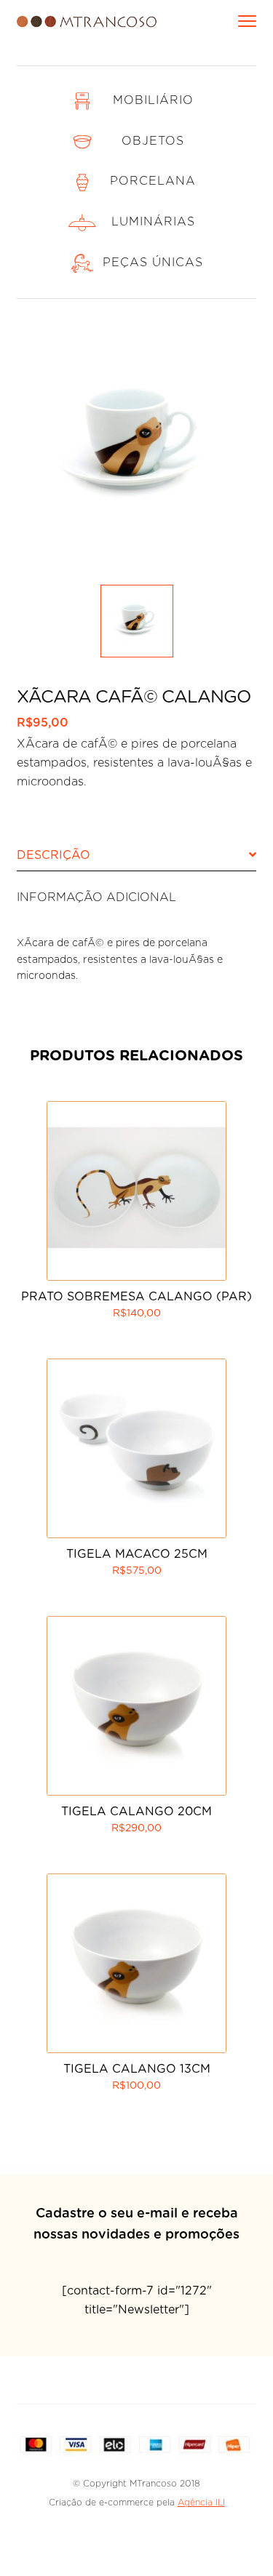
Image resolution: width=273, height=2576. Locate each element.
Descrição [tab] (54, 855)
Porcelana (153, 181)
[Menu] (247, 19)
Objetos (153, 141)
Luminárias (153, 222)
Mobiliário (153, 100)
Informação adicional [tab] (96, 897)
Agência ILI (201, 2503)
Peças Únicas (153, 263)
